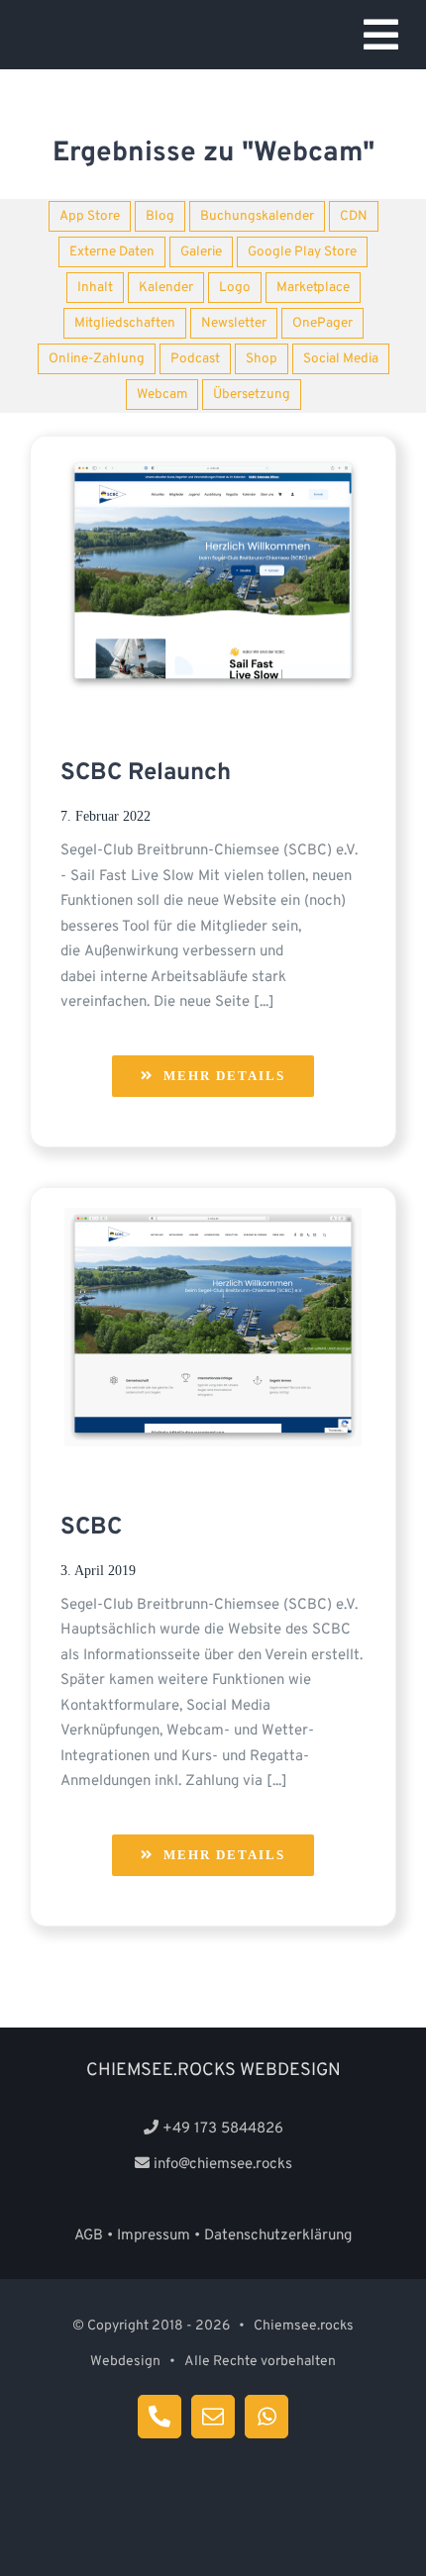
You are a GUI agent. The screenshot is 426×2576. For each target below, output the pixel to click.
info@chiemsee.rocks (223, 2165)
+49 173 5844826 (223, 2129)
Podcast (195, 359)
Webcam (162, 395)
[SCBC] (213, 1225)
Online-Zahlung (97, 359)
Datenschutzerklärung (278, 2236)
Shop (262, 359)
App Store (90, 216)
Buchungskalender (257, 216)
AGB (89, 2236)
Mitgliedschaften (125, 323)
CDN (354, 216)
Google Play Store (302, 252)
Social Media (341, 359)
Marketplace (313, 288)
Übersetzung (252, 395)
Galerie (201, 252)
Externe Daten (112, 252)
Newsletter (234, 323)
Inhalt (95, 288)
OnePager (322, 323)
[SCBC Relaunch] (213, 474)
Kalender (166, 288)
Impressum (154, 2236)
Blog (160, 216)
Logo (235, 288)
